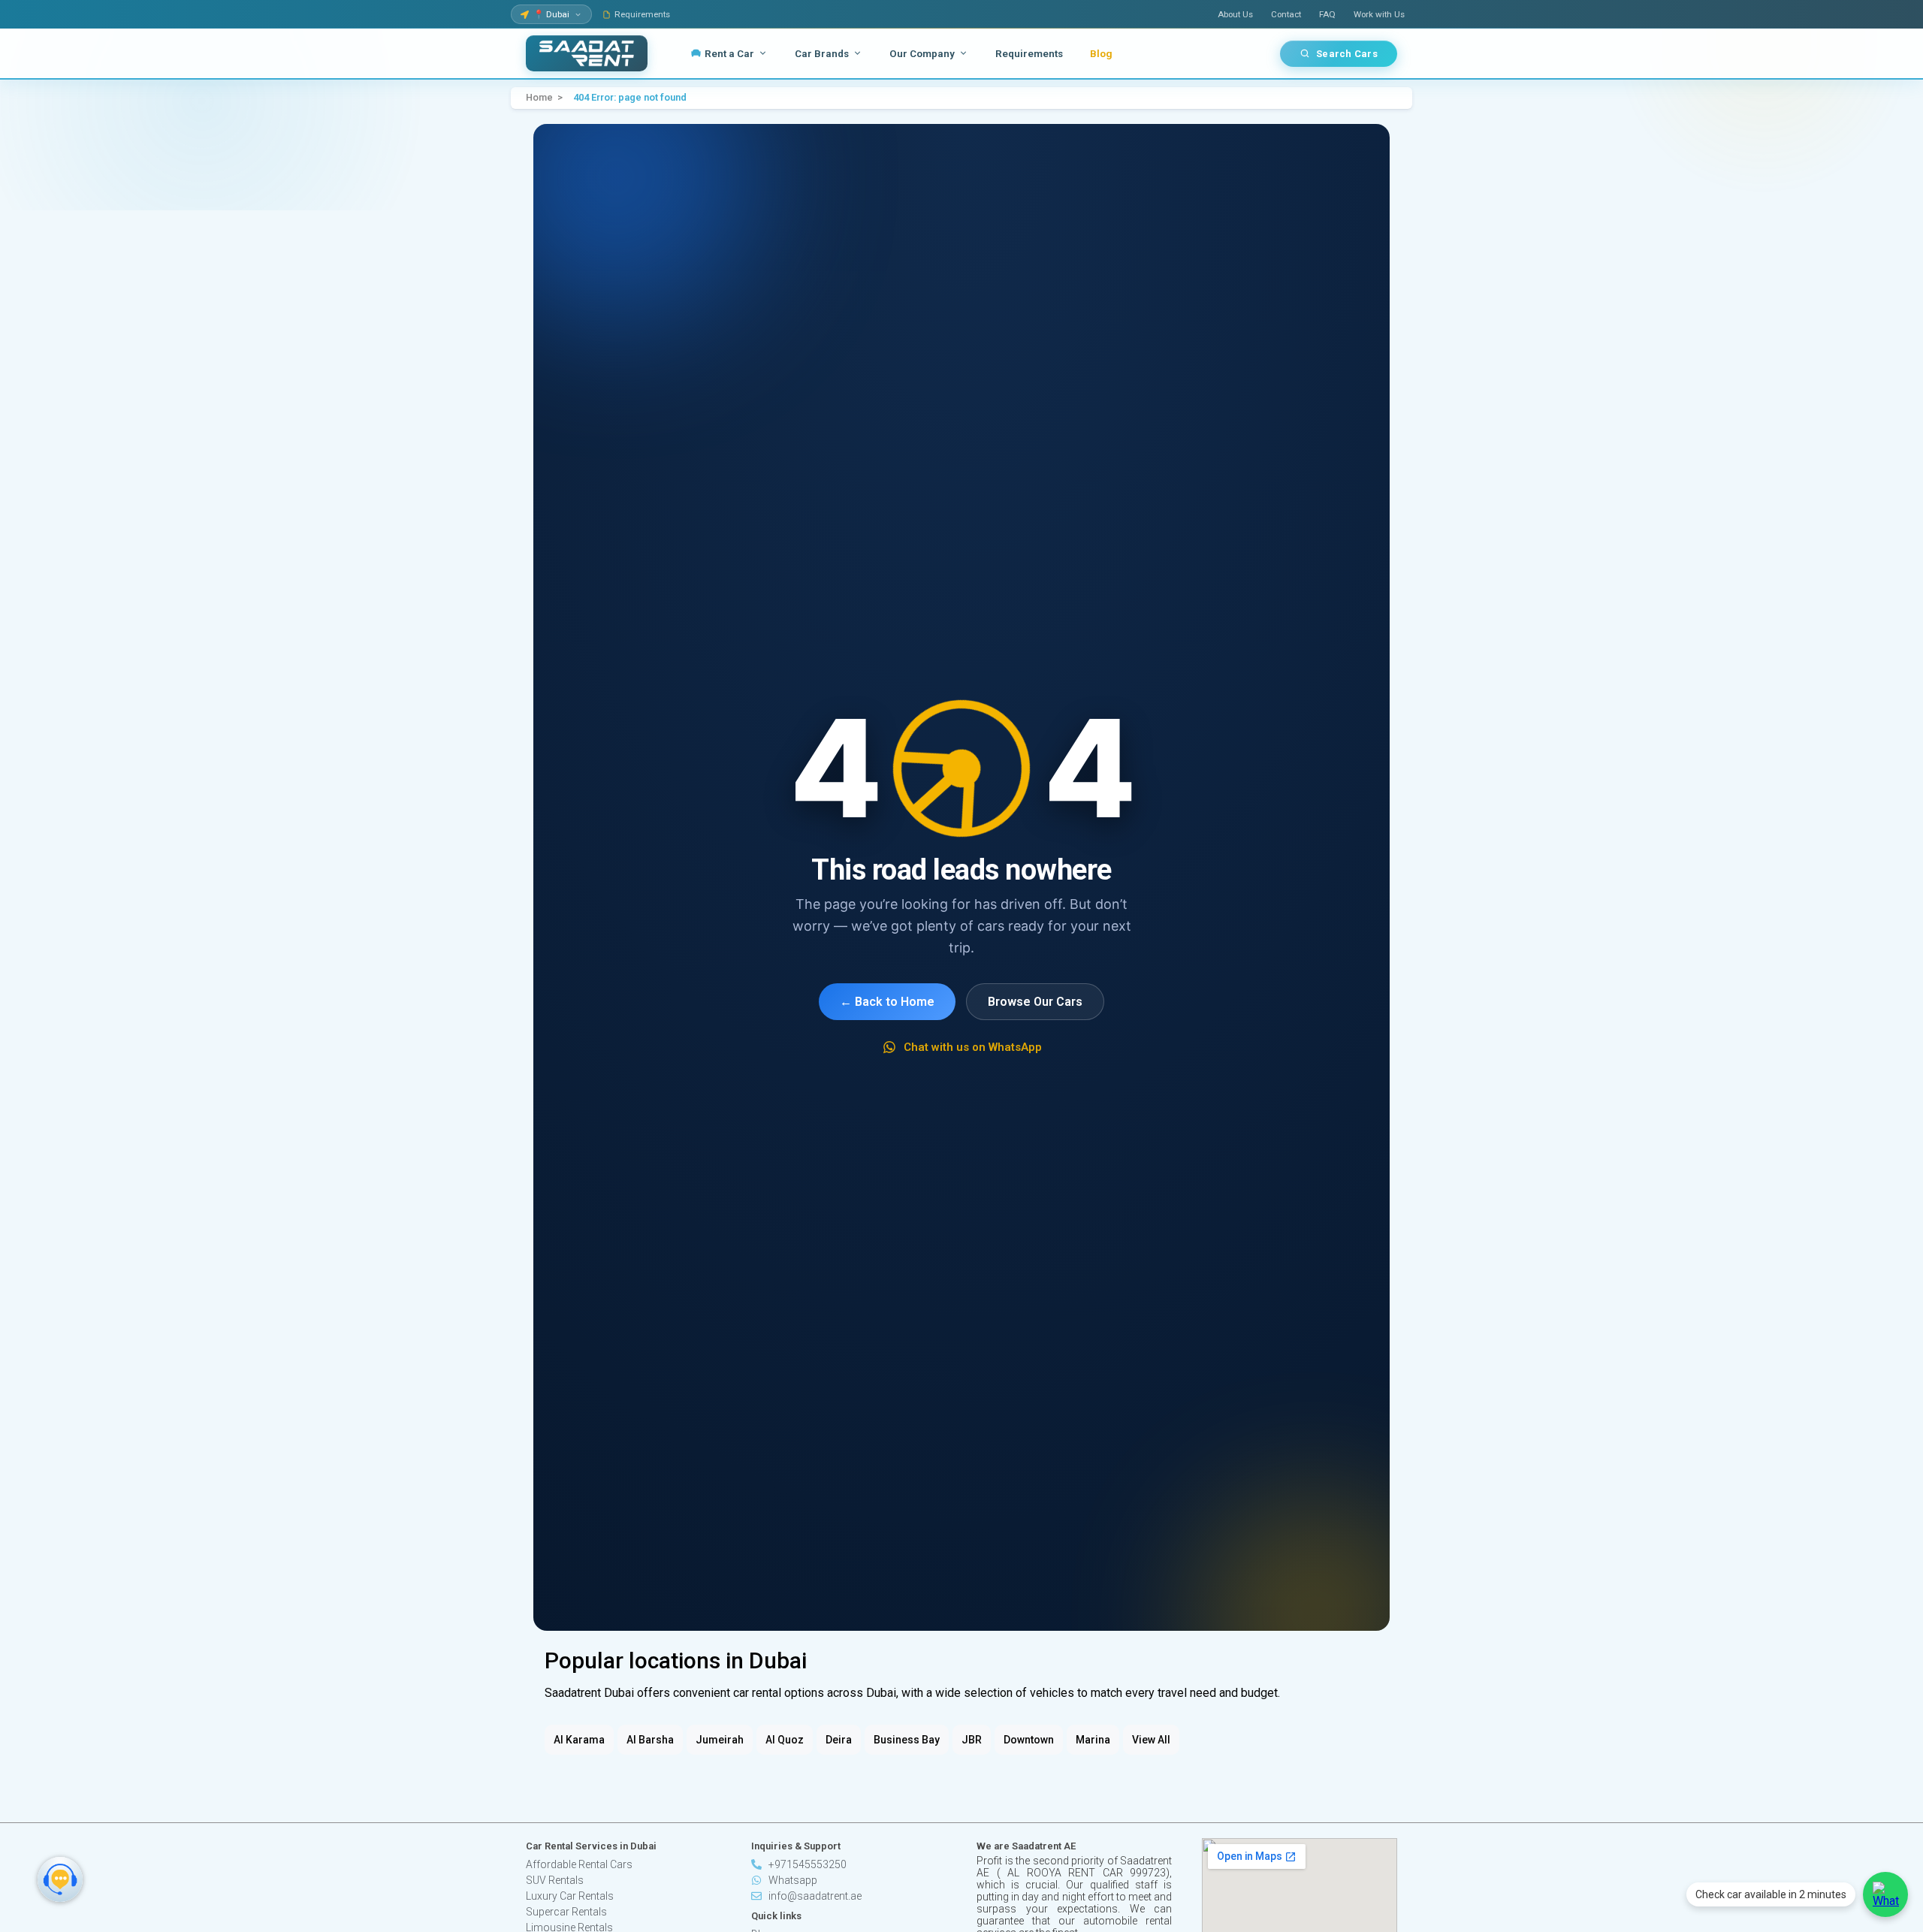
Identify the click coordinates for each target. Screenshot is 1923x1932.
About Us (1235, 14)
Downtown (1029, 1740)
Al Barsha (650, 1740)
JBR (972, 1740)
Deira (839, 1740)
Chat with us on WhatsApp (973, 1047)
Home (539, 98)
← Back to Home (887, 1002)
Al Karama (579, 1740)
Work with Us (1379, 14)
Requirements (642, 14)
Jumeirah (720, 1740)
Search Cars (1347, 54)
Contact (1286, 14)
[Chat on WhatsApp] (1885, 1894)
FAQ (1327, 14)
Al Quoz (785, 1740)
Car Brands (822, 53)
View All (1151, 1740)
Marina (1093, 1740)
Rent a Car (729, 53)
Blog (1101, 53)
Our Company (922, 53)
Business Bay (907, 1740)
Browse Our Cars (1035, 1002)
